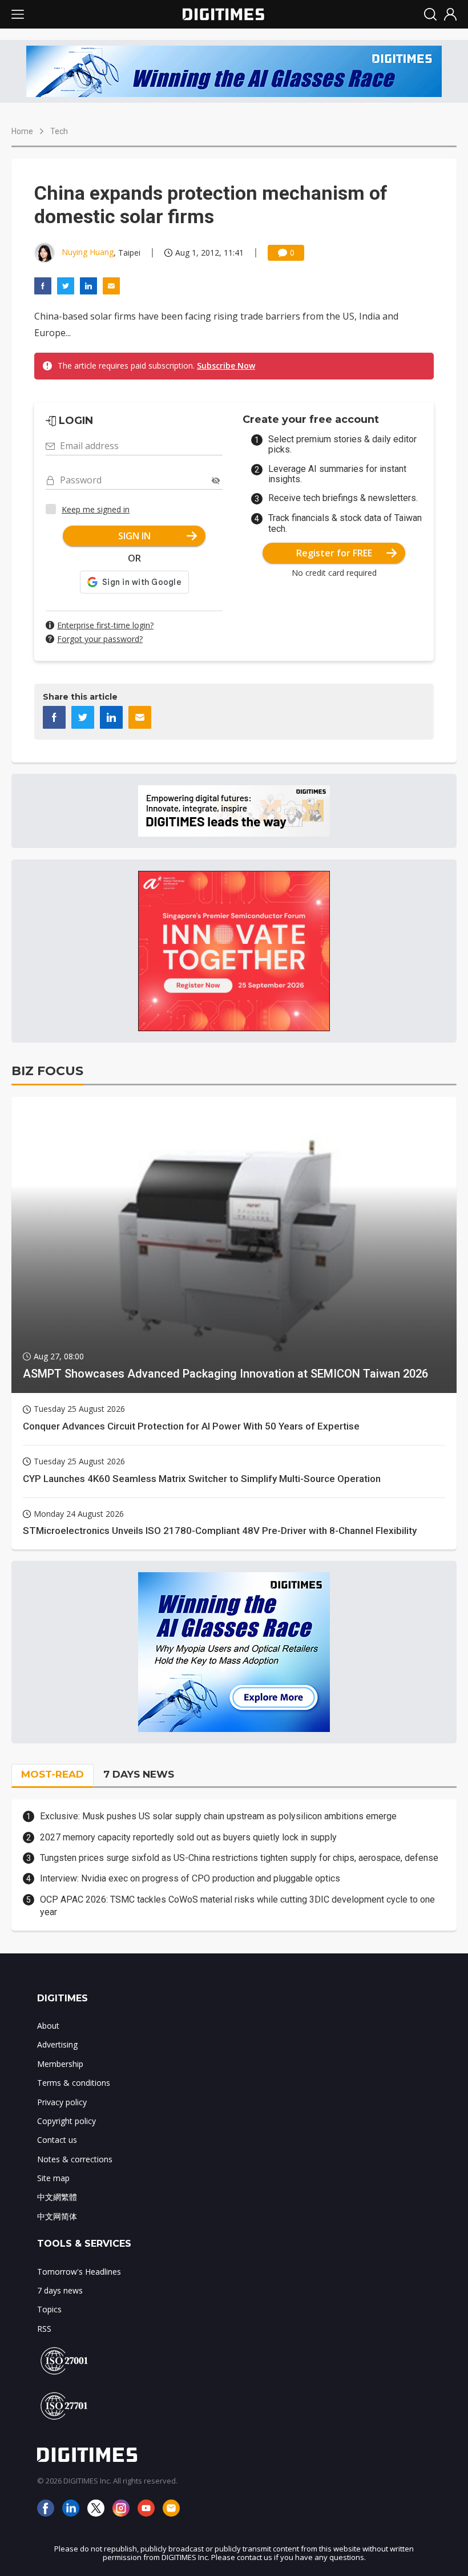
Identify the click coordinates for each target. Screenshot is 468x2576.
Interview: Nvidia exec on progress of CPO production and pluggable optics (190, 1878)
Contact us (57, 2140)
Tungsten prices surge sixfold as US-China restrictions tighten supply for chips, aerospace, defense (239, 1858)
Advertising (57, 2044)
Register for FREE (334, 553)
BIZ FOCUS (47, 1071)
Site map (53, 2178)
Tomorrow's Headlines (79, 2272)
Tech (59, 131)
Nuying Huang (88, 252)
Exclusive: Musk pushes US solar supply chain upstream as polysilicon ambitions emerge (218, 1816)
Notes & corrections (75, 2159)
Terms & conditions (74, 2083)
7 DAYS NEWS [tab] (139, 1774)
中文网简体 (57, 2216)
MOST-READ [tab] (53, 1774)
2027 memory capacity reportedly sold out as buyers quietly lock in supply (188, 1837)
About (48, 2026)
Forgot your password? (100, 639)
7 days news (60, 2290)
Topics (49, 2309)
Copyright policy (66, 2121)
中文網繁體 (57, 2197)
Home (22, 131)
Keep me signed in (96, 509)
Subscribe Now (226, 366)
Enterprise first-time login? (105, 625)
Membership (60, 2064)
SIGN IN (134, 536)
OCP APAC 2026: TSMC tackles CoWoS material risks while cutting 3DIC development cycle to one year (237, 1906)
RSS (44, 2329)
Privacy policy (62, 2102)
